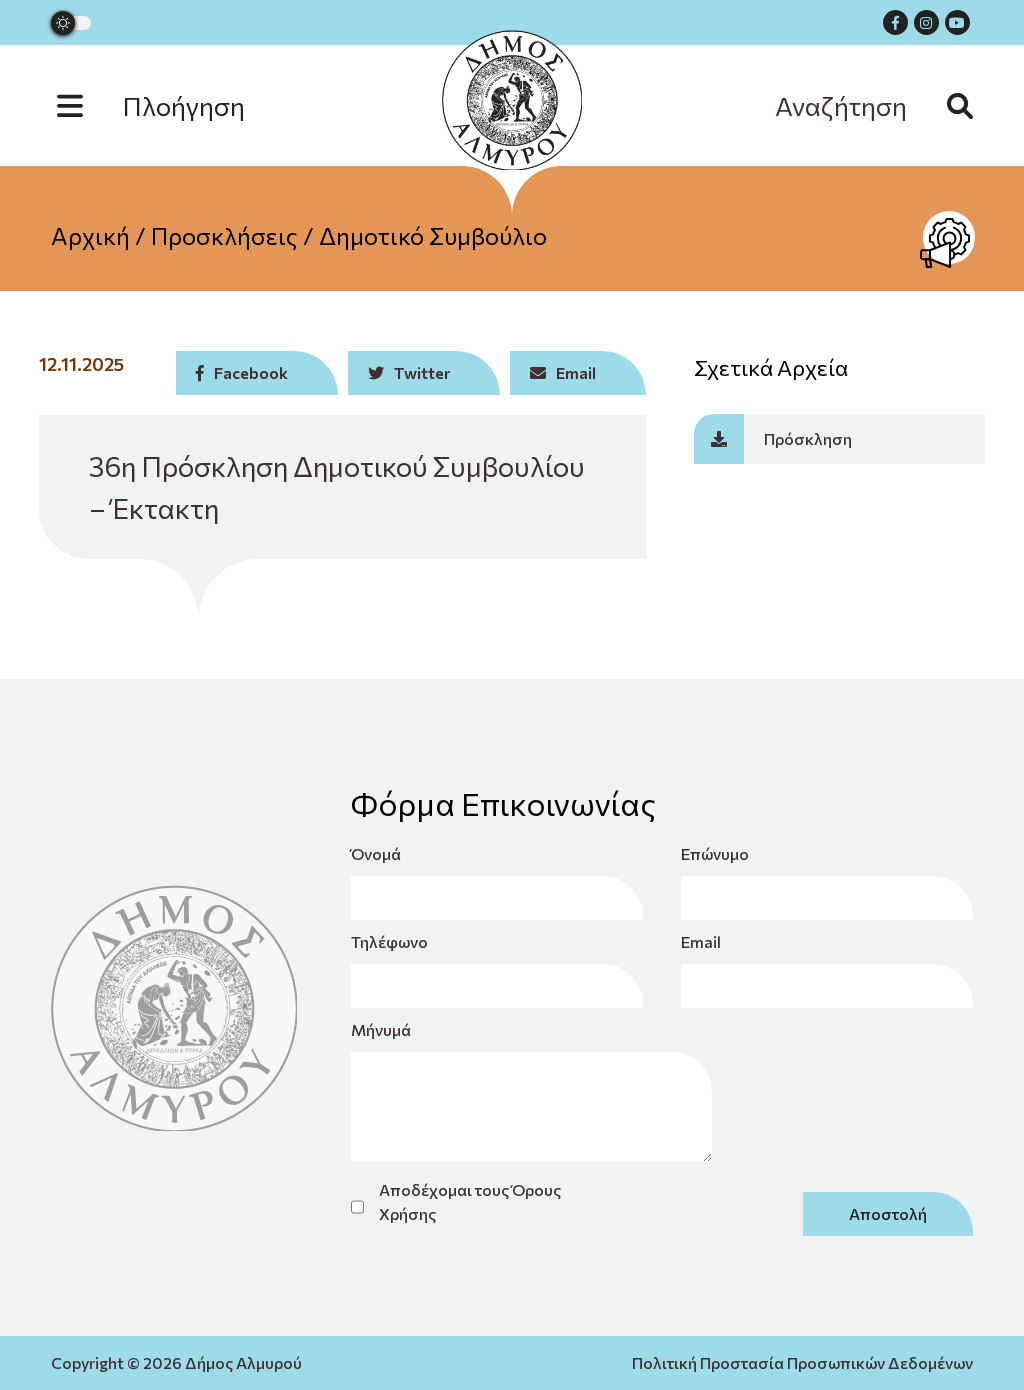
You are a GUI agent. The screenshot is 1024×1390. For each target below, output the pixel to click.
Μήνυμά (381, 1029)
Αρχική (90, 235)
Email (701, 941)
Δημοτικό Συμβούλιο (433, 235)
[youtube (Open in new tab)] (957, 22)
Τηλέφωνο (389, 941)
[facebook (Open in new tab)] (895, 22)
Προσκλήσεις (224, 235)
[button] (171, 105)
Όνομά (376, 853)
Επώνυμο (715, 853)
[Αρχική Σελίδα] (512, 100)
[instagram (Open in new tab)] (926, 22)
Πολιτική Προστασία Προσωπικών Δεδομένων (802, 1362)
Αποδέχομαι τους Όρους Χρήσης (470, 1201)
